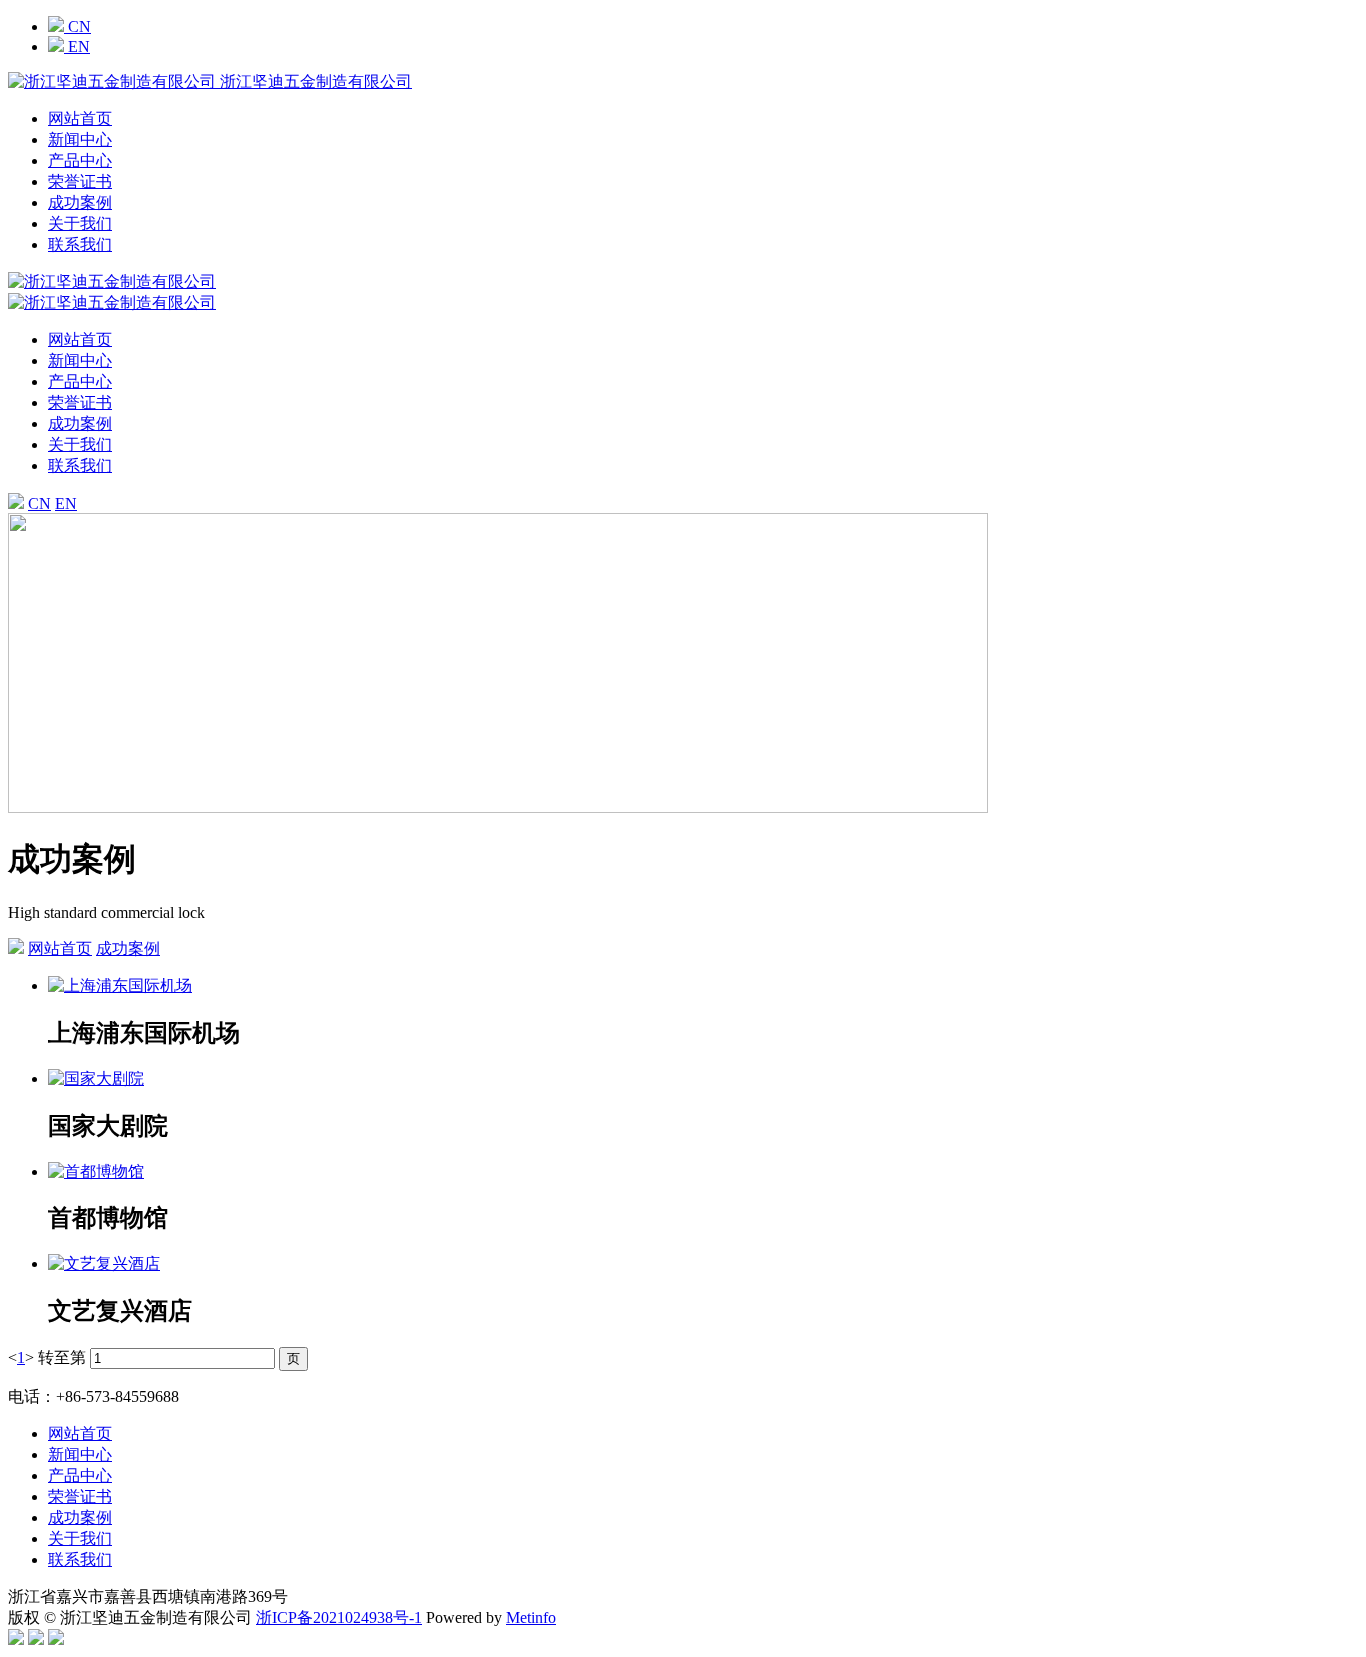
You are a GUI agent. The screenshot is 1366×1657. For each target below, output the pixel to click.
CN (77, 26)
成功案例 (80, 202)
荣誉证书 (80, 181)
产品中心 (80, 160)
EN (77, 46)
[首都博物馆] (703, 1172)
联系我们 (80, 244)
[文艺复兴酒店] (703, 1264)
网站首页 (80, 118)
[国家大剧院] (703, 1079)
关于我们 (80, 223)
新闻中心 (80, 139)
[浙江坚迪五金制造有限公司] (112, 302)
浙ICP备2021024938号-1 (339, 1617)
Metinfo (531, 1617)
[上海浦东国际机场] (703, 986)
